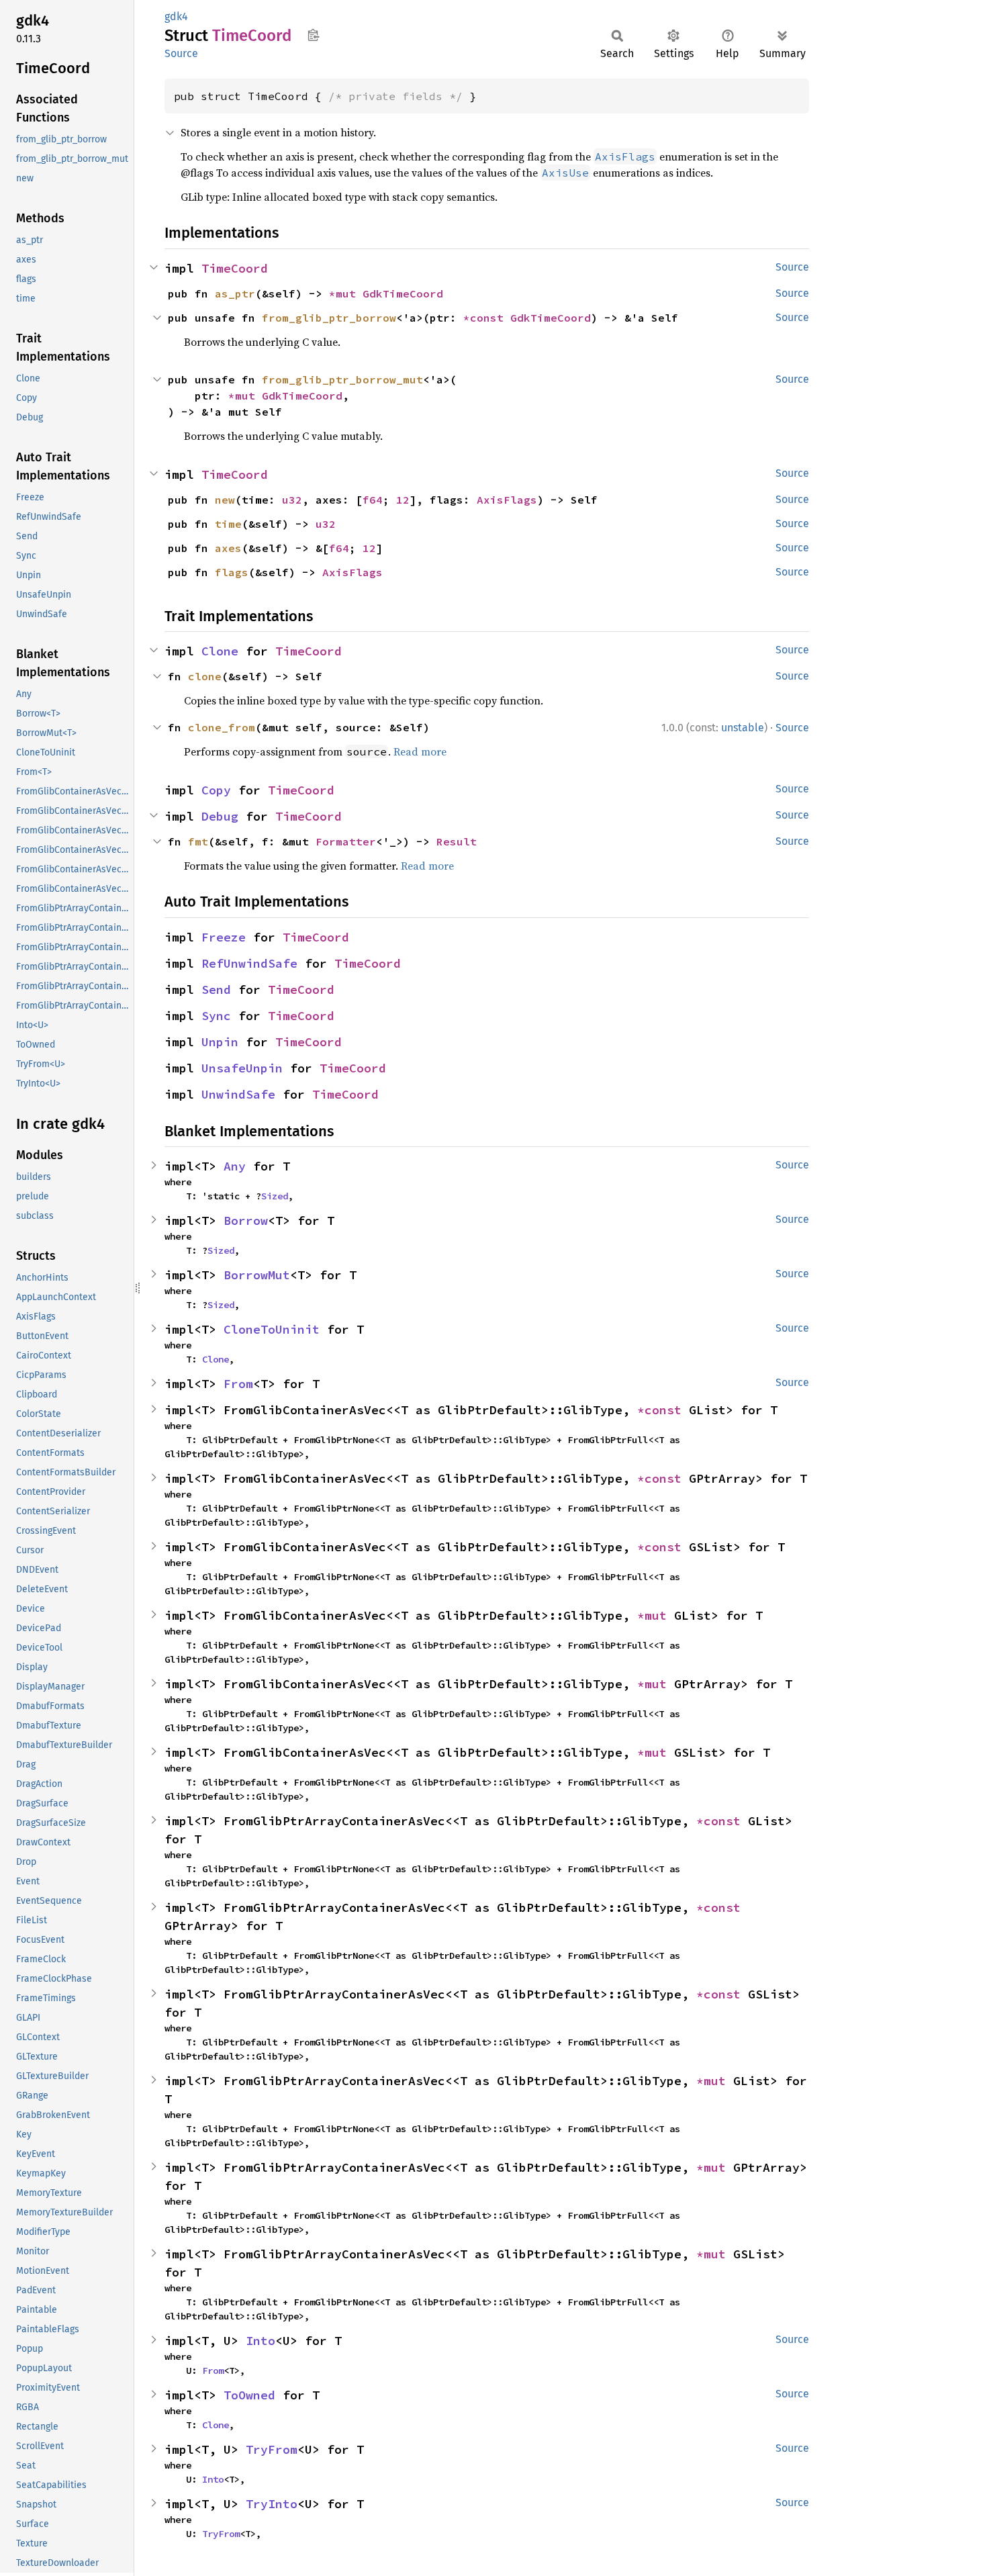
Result (457, 841)
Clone (220, 651)
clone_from (222, 727)
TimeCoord (235, 268)
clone (205, 676)
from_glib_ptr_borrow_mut (342, 379)
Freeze (224, 937)
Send (216, 990)
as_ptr (235, 293)
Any (235, 1166)
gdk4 (176, 16)
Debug (220, 816)
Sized (275, 1196)
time (228, 524)
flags (232, 572)
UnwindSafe (238, 1094)
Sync (216, 1016)
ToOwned (249, 2395)
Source (181, 53)
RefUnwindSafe (249, 963)
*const (487, 318)
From (238, 1384)
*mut (346, 293)
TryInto (272, 2504)
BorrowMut (257, 1275)
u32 (292, 500)
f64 (373, 500)
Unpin (220, 1042)
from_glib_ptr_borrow (329, 318)
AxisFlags (507, 500)
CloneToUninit (272, 1329)
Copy (216, 790)
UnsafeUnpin (242, 1068)
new (225, 500)
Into (261, 2341)
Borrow (246, 1221)
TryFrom (272, 2449)
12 (403, 500)
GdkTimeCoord (403, 293)
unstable (743, 728)
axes (228, 548)
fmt (198, 841)
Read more (420, 751)
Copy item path (313, 35)
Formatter (346, 841)
